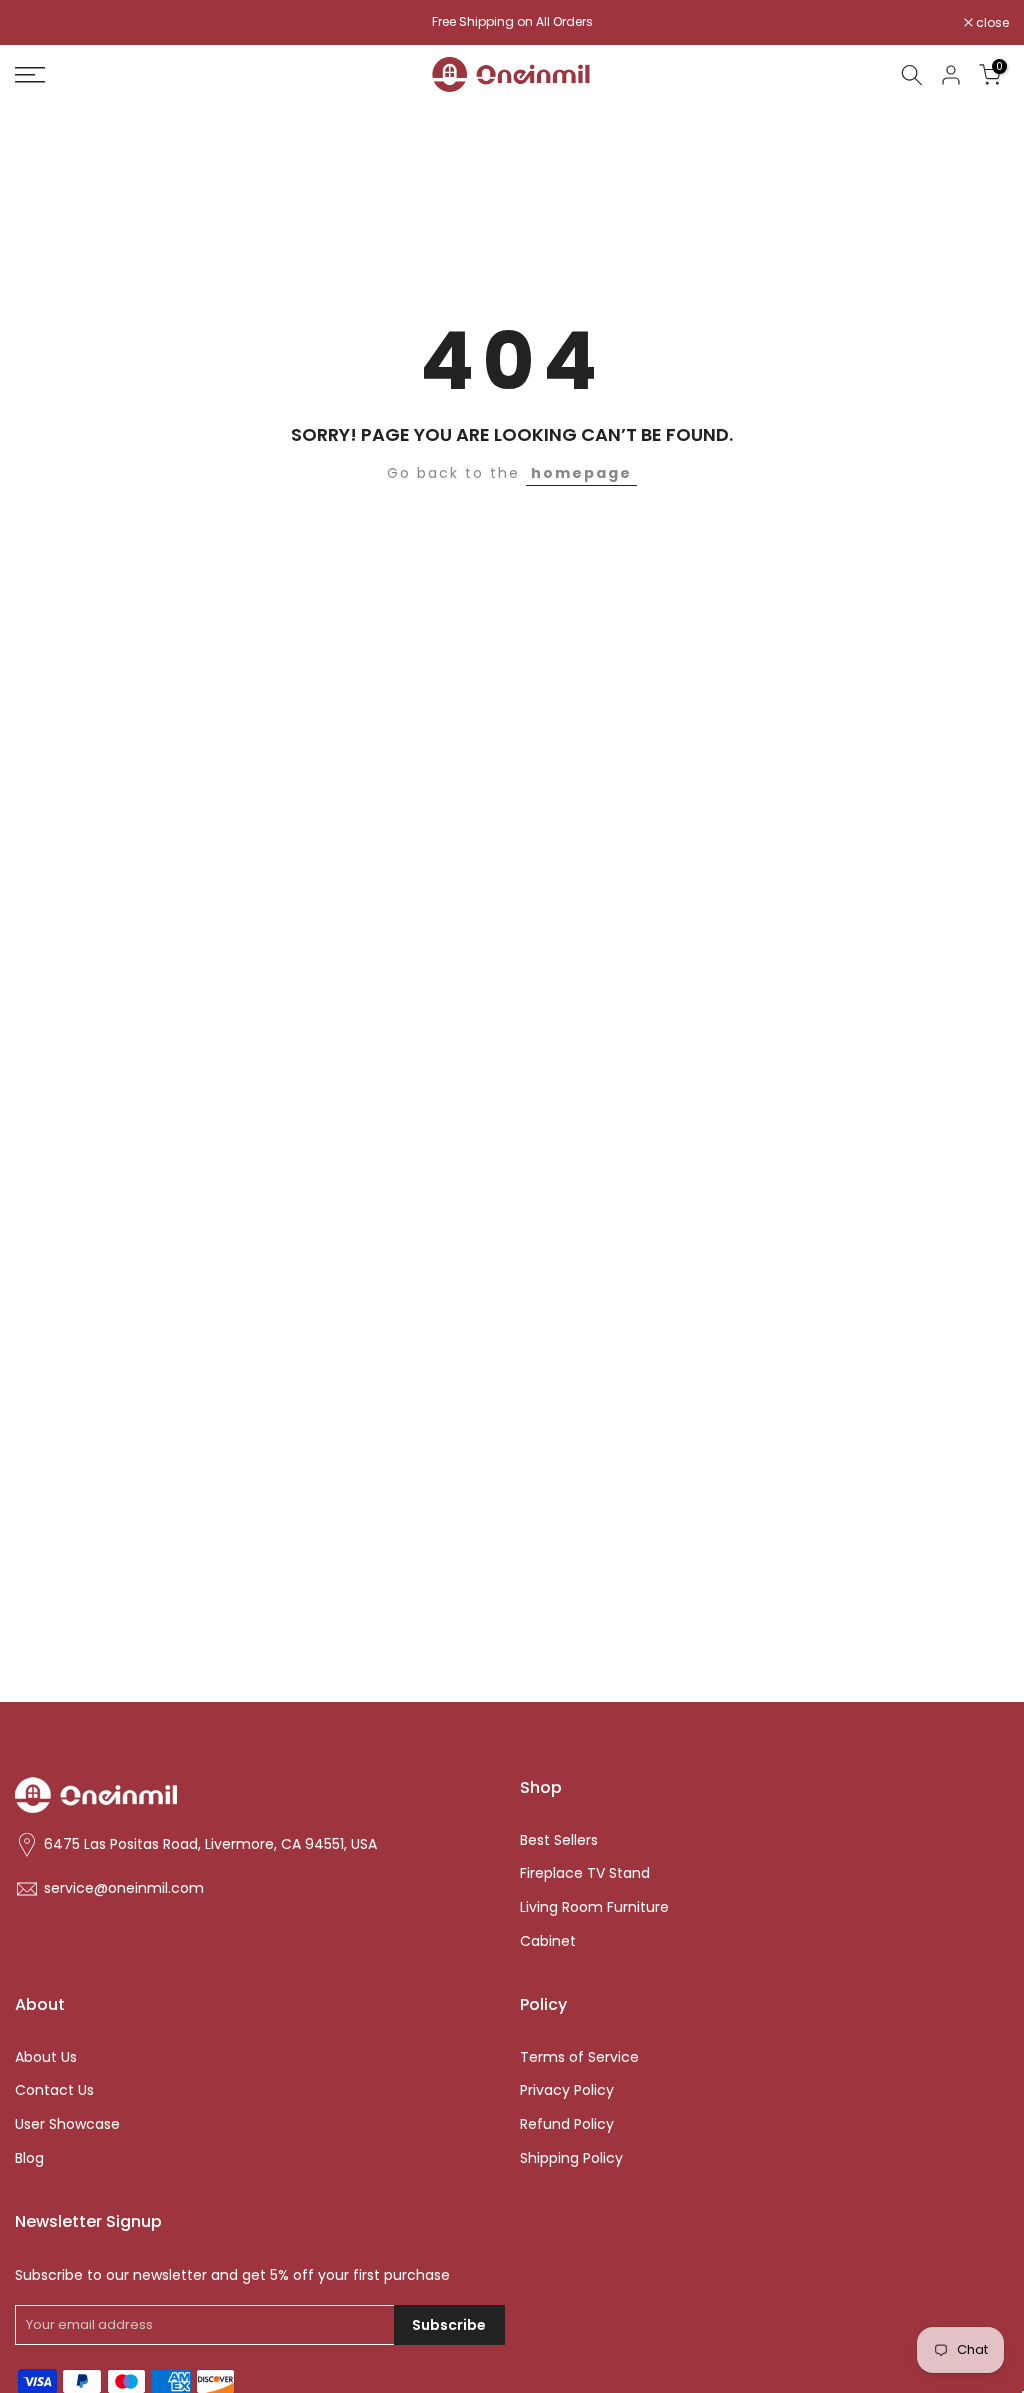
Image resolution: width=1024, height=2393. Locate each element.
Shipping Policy (571, 2158)
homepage (581, 473)
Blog (29, 2158)
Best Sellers (559, 1840)
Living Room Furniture (594, 1907)
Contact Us (54, 2090)
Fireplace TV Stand (585, 1873)
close (42, 23)
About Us (46, 2057)
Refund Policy (567, 2124)
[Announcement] (512, 22)
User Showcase (67, 2124)
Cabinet (548, 1941)
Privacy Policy (567, 2090)
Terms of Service (579, 2057)
